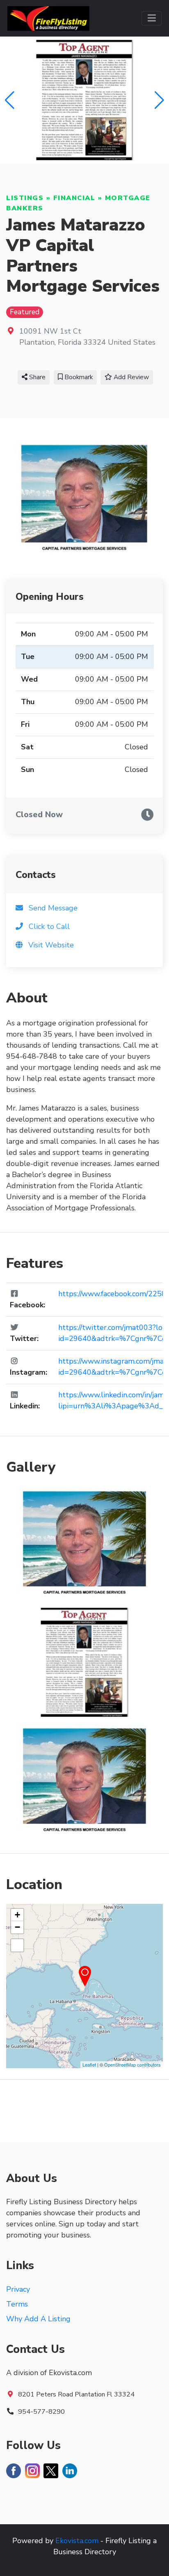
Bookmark (78, 377)
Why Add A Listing (38, 2319)
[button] (159, 100)
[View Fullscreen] (17, 1945)
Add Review (130, 377)
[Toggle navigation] (152, 18)
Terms (17, 2304)
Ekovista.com (77, 2541)
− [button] (17, 1927)
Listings (25, 198)
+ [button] (17, 1915)
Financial (74, 198)
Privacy (18, 2289)
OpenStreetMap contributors (132, 2064)
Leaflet (89, 2064)
